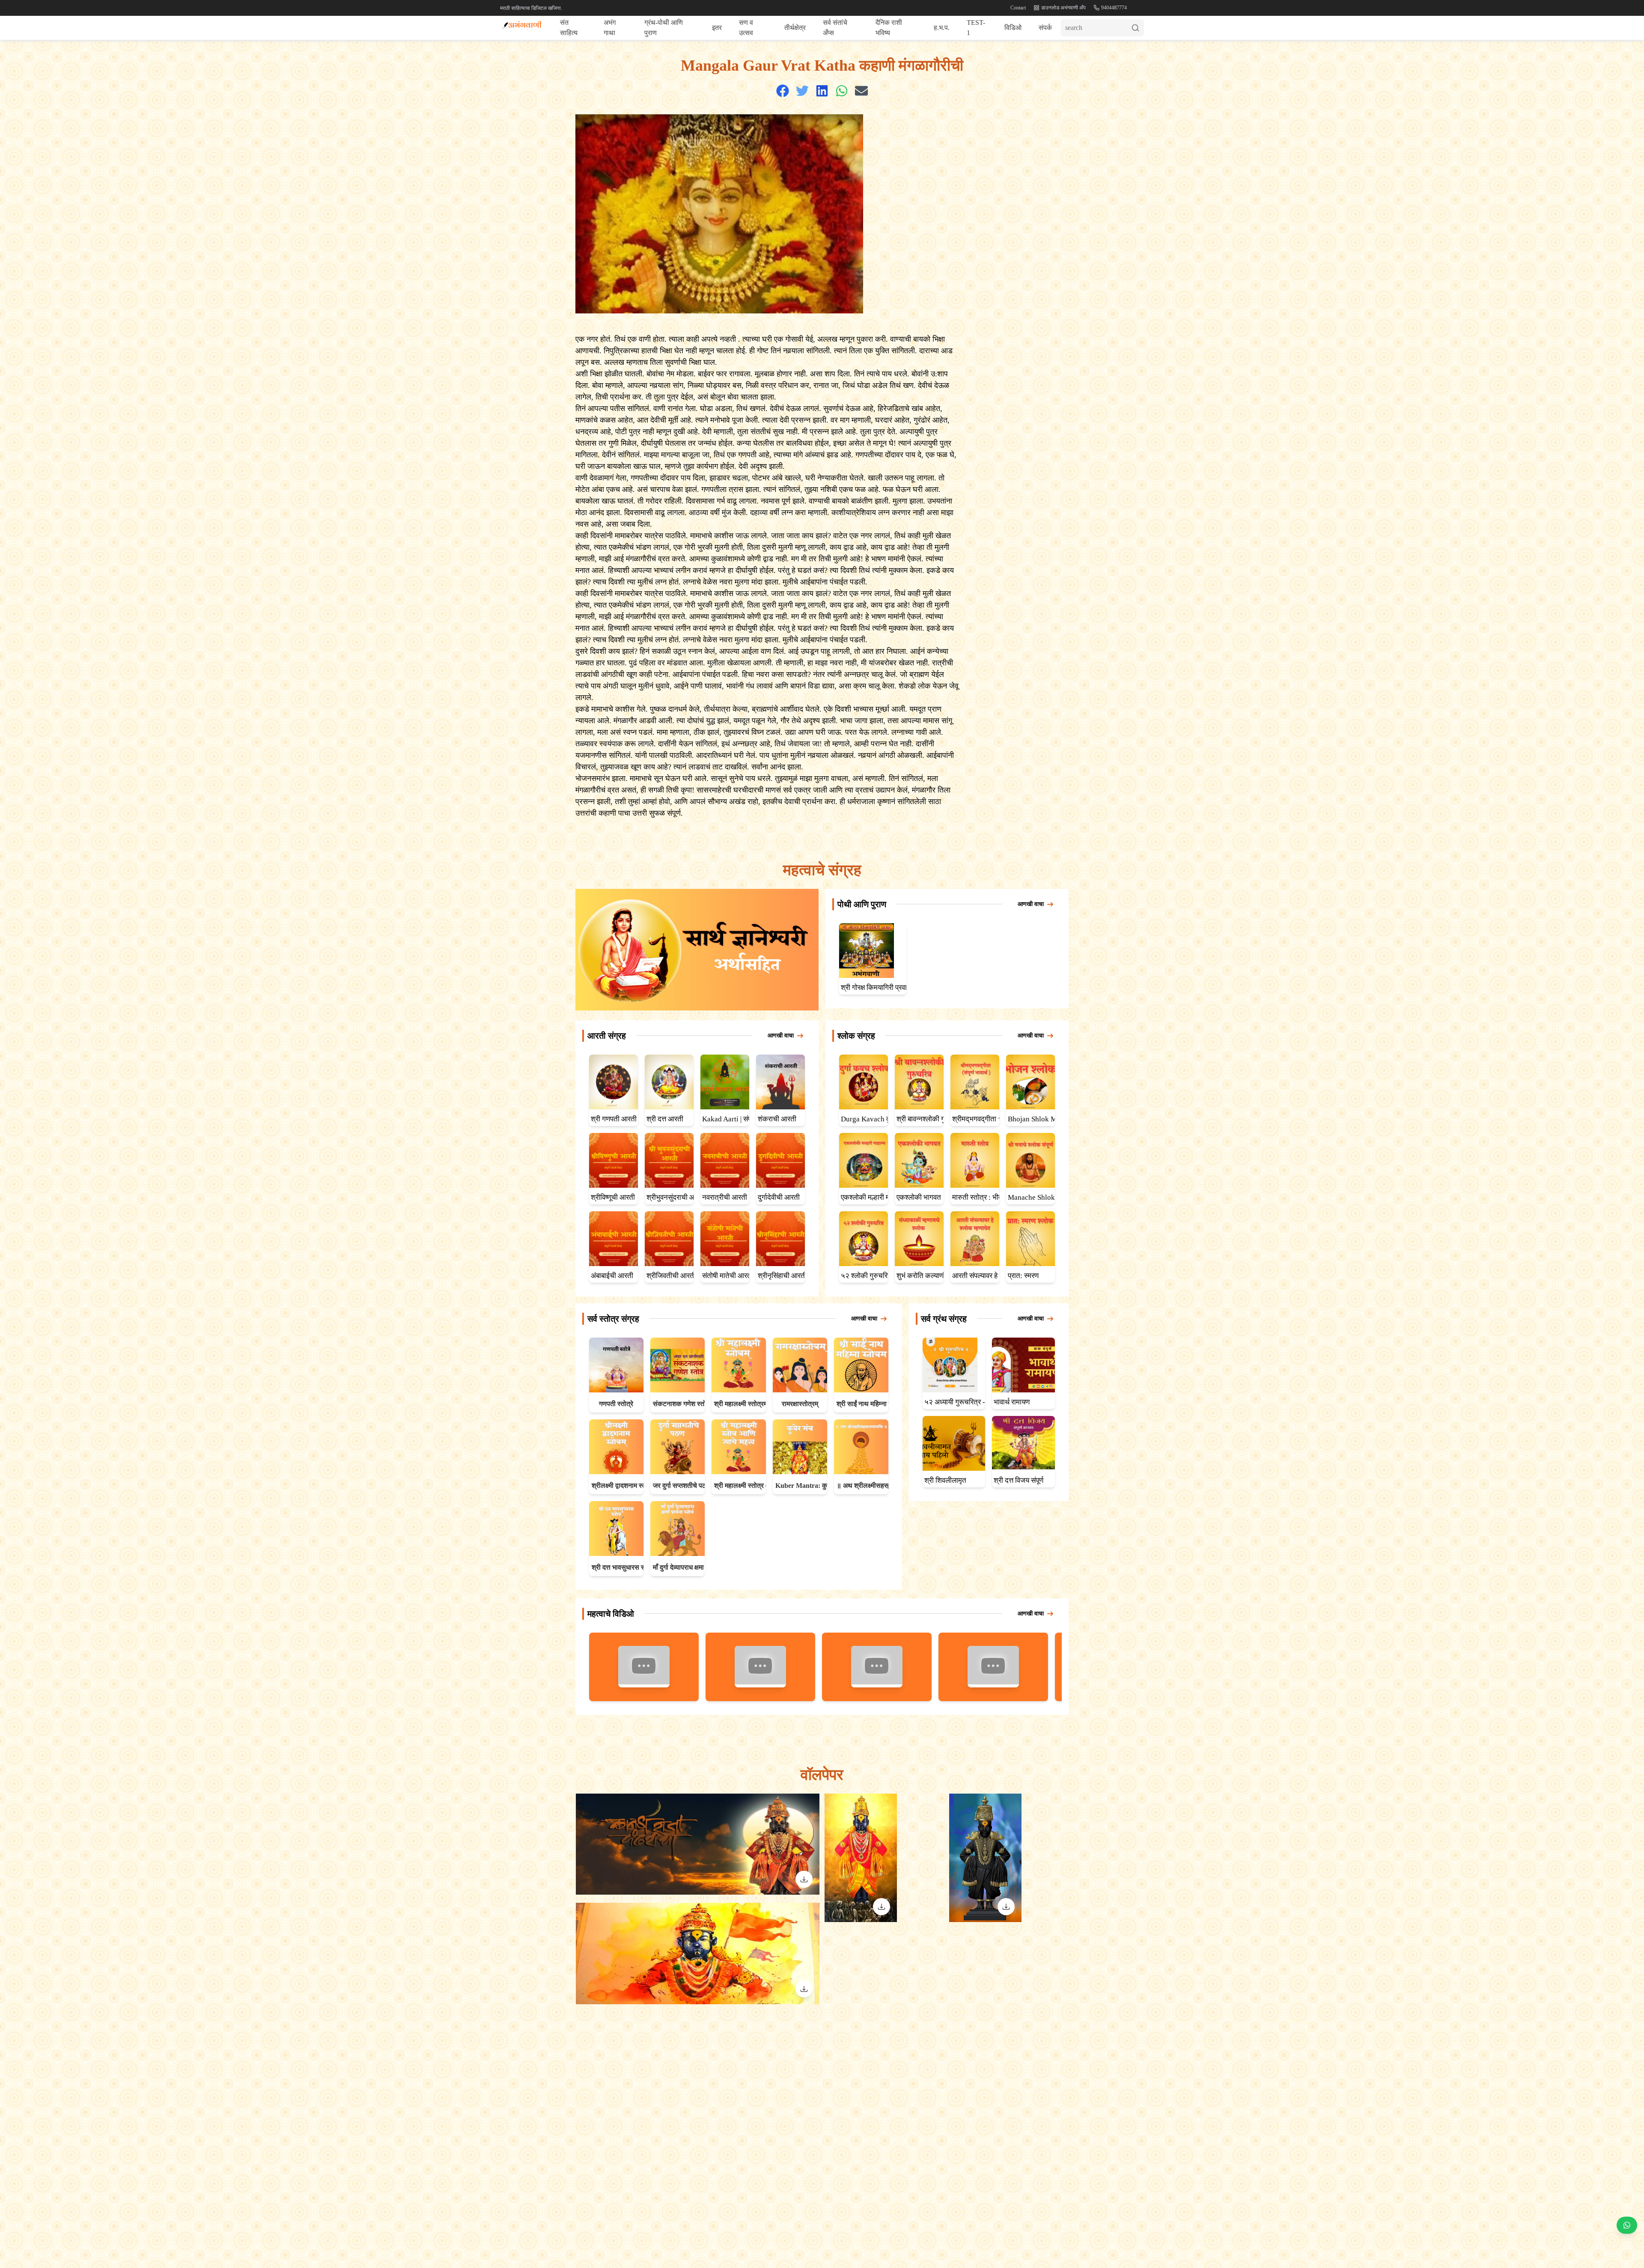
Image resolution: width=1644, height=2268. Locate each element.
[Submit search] (1138, 28)
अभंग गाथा (610, 28)
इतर (717, 28)
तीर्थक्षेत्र (795, 28)
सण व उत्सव (746, 28)
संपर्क (1045, 28)
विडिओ (1013, 28)
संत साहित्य (569, 28)
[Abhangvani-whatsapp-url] (1627, 2226)
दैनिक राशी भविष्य (889, 28)
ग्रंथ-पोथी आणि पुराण (664, 28)
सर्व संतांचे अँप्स (835, 28)
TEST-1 (976, 28)
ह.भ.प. (942, 28)
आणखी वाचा (1031, 904)
